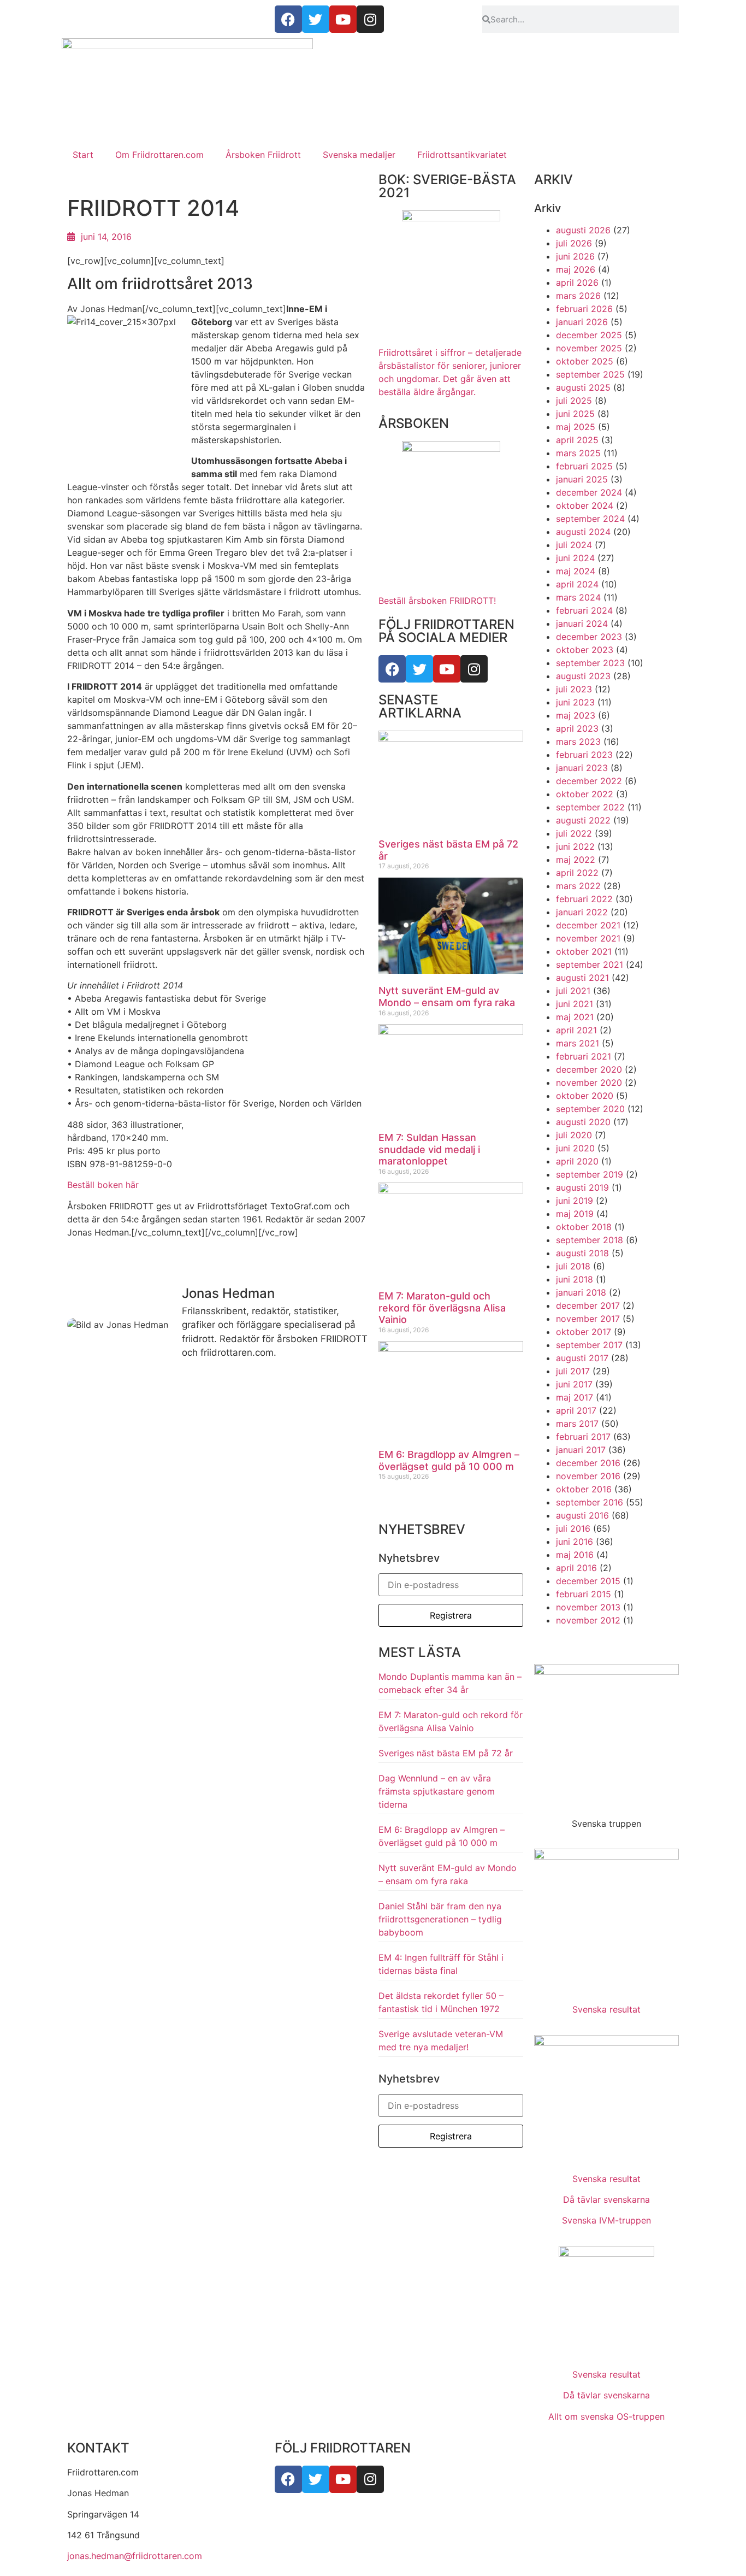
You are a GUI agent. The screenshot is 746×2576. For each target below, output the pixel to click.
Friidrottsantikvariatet (462, 155)
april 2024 (577, 584)
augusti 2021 (582, 978)
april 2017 (576, 1410)
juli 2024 (574, 545)
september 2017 (589, 1345)
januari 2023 (582, 768)
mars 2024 (578, 597)
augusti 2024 (583, 532)
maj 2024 (576, 571)
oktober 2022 (585, 794)
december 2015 (588, 1581)
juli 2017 (573, 1371)
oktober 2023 (585, 650)
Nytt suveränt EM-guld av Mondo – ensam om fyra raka (447, 996)
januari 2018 (581, 1292)
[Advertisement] (373, 66)
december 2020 (589, 1069)
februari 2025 (584, 466)
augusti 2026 (583, 230)
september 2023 (590, 663)
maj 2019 (575, 1214)
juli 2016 (573, 1528)
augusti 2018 (582, 1253)
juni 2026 (575, 256)
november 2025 (589, 348)
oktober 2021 (584, 951)
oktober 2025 (585, 361)
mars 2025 (578, 453)
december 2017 (588, 1305)
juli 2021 (573, 991)
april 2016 (576, 1568)
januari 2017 (581, 1450)
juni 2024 (575, 558)
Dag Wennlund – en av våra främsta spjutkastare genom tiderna (437, 1791)
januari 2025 (582, 479)
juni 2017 (574, 1384)
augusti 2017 (582, 1358)
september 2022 (590, 807)
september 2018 (590, 1240)
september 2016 (590, 1502)
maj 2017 (575, 1397)
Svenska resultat (606, 2009)
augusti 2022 (583, 820)
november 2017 (588, 1319)
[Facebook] (392, 669)
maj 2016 (575, 1555)
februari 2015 (584, 1594)
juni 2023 (575, 702)
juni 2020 (575, 1148)
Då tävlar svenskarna (606, 2199)
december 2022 (589, 781)
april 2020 (577, 1161)
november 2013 (588, 1607)
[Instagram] (474, 669)
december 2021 (588, 925)
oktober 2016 (584, 1489)
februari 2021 (584, 1056)
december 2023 (589, 637)
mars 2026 (578, 296)
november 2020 (589, 1083)
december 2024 (589, 492)
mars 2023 (578, 742)
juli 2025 (574, 401)
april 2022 (577, 873)
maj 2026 (576, 269)
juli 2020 (574, 1135)
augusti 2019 (582, 1187)
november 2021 (588, 938)
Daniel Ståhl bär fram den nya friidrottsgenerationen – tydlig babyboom (440, 1919)
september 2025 (590, 374)
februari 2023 (584, 755)
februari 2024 (584, 610)
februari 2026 (584, 309)
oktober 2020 (585, 1096)
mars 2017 (577, 1424)
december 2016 (588, 1463)
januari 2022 (582, 912)
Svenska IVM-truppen (606, 2220)
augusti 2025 (583, 387)
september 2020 (590, 1109)
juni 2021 (575, 1004)
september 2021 (590, 964)
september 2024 (590, 519)
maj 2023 (576, 715)
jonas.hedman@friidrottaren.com (135, 2556)
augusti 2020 (583, 1122)
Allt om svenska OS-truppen (606, 2416)
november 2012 (588, 1620)
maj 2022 (576, 860)
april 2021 (576, 1030)
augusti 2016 (582, 1515)
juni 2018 (575, 1279)
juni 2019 (575, 1201)
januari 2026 (582, 322)
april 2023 (577, 728)
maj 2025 (576, 427)
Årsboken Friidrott (263, 155)
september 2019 (590, 1174)
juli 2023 (574, 689)
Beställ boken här (103, 1185)
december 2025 (589, 335)
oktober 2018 (584, 1227)
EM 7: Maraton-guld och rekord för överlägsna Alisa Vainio (442, 1308)
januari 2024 (582, 624)
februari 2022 (584, 899)
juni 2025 (575, 414)
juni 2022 (575, 846)
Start (83, 155)
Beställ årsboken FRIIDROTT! (437, 601)
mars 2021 (578, 1043)
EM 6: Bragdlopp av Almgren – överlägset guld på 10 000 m (449, 1460)
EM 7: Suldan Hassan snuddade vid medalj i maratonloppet (429, 1149)
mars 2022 (578, 886)
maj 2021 (575, 1017)
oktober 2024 (585, 505)
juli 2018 (573, 1266)
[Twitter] (419, 669)
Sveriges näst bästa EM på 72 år (446, 1753)
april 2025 (577, 440)
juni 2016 (575, 1542)
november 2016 (588, 1476)
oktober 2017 (584, 1332)
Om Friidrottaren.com (159, 155)
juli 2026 (574, 243)
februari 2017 (583, 1437)
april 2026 (577, 283)
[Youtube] (447, 669)
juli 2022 (574, 833)
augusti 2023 (583, 676)
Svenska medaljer (359, 155)
